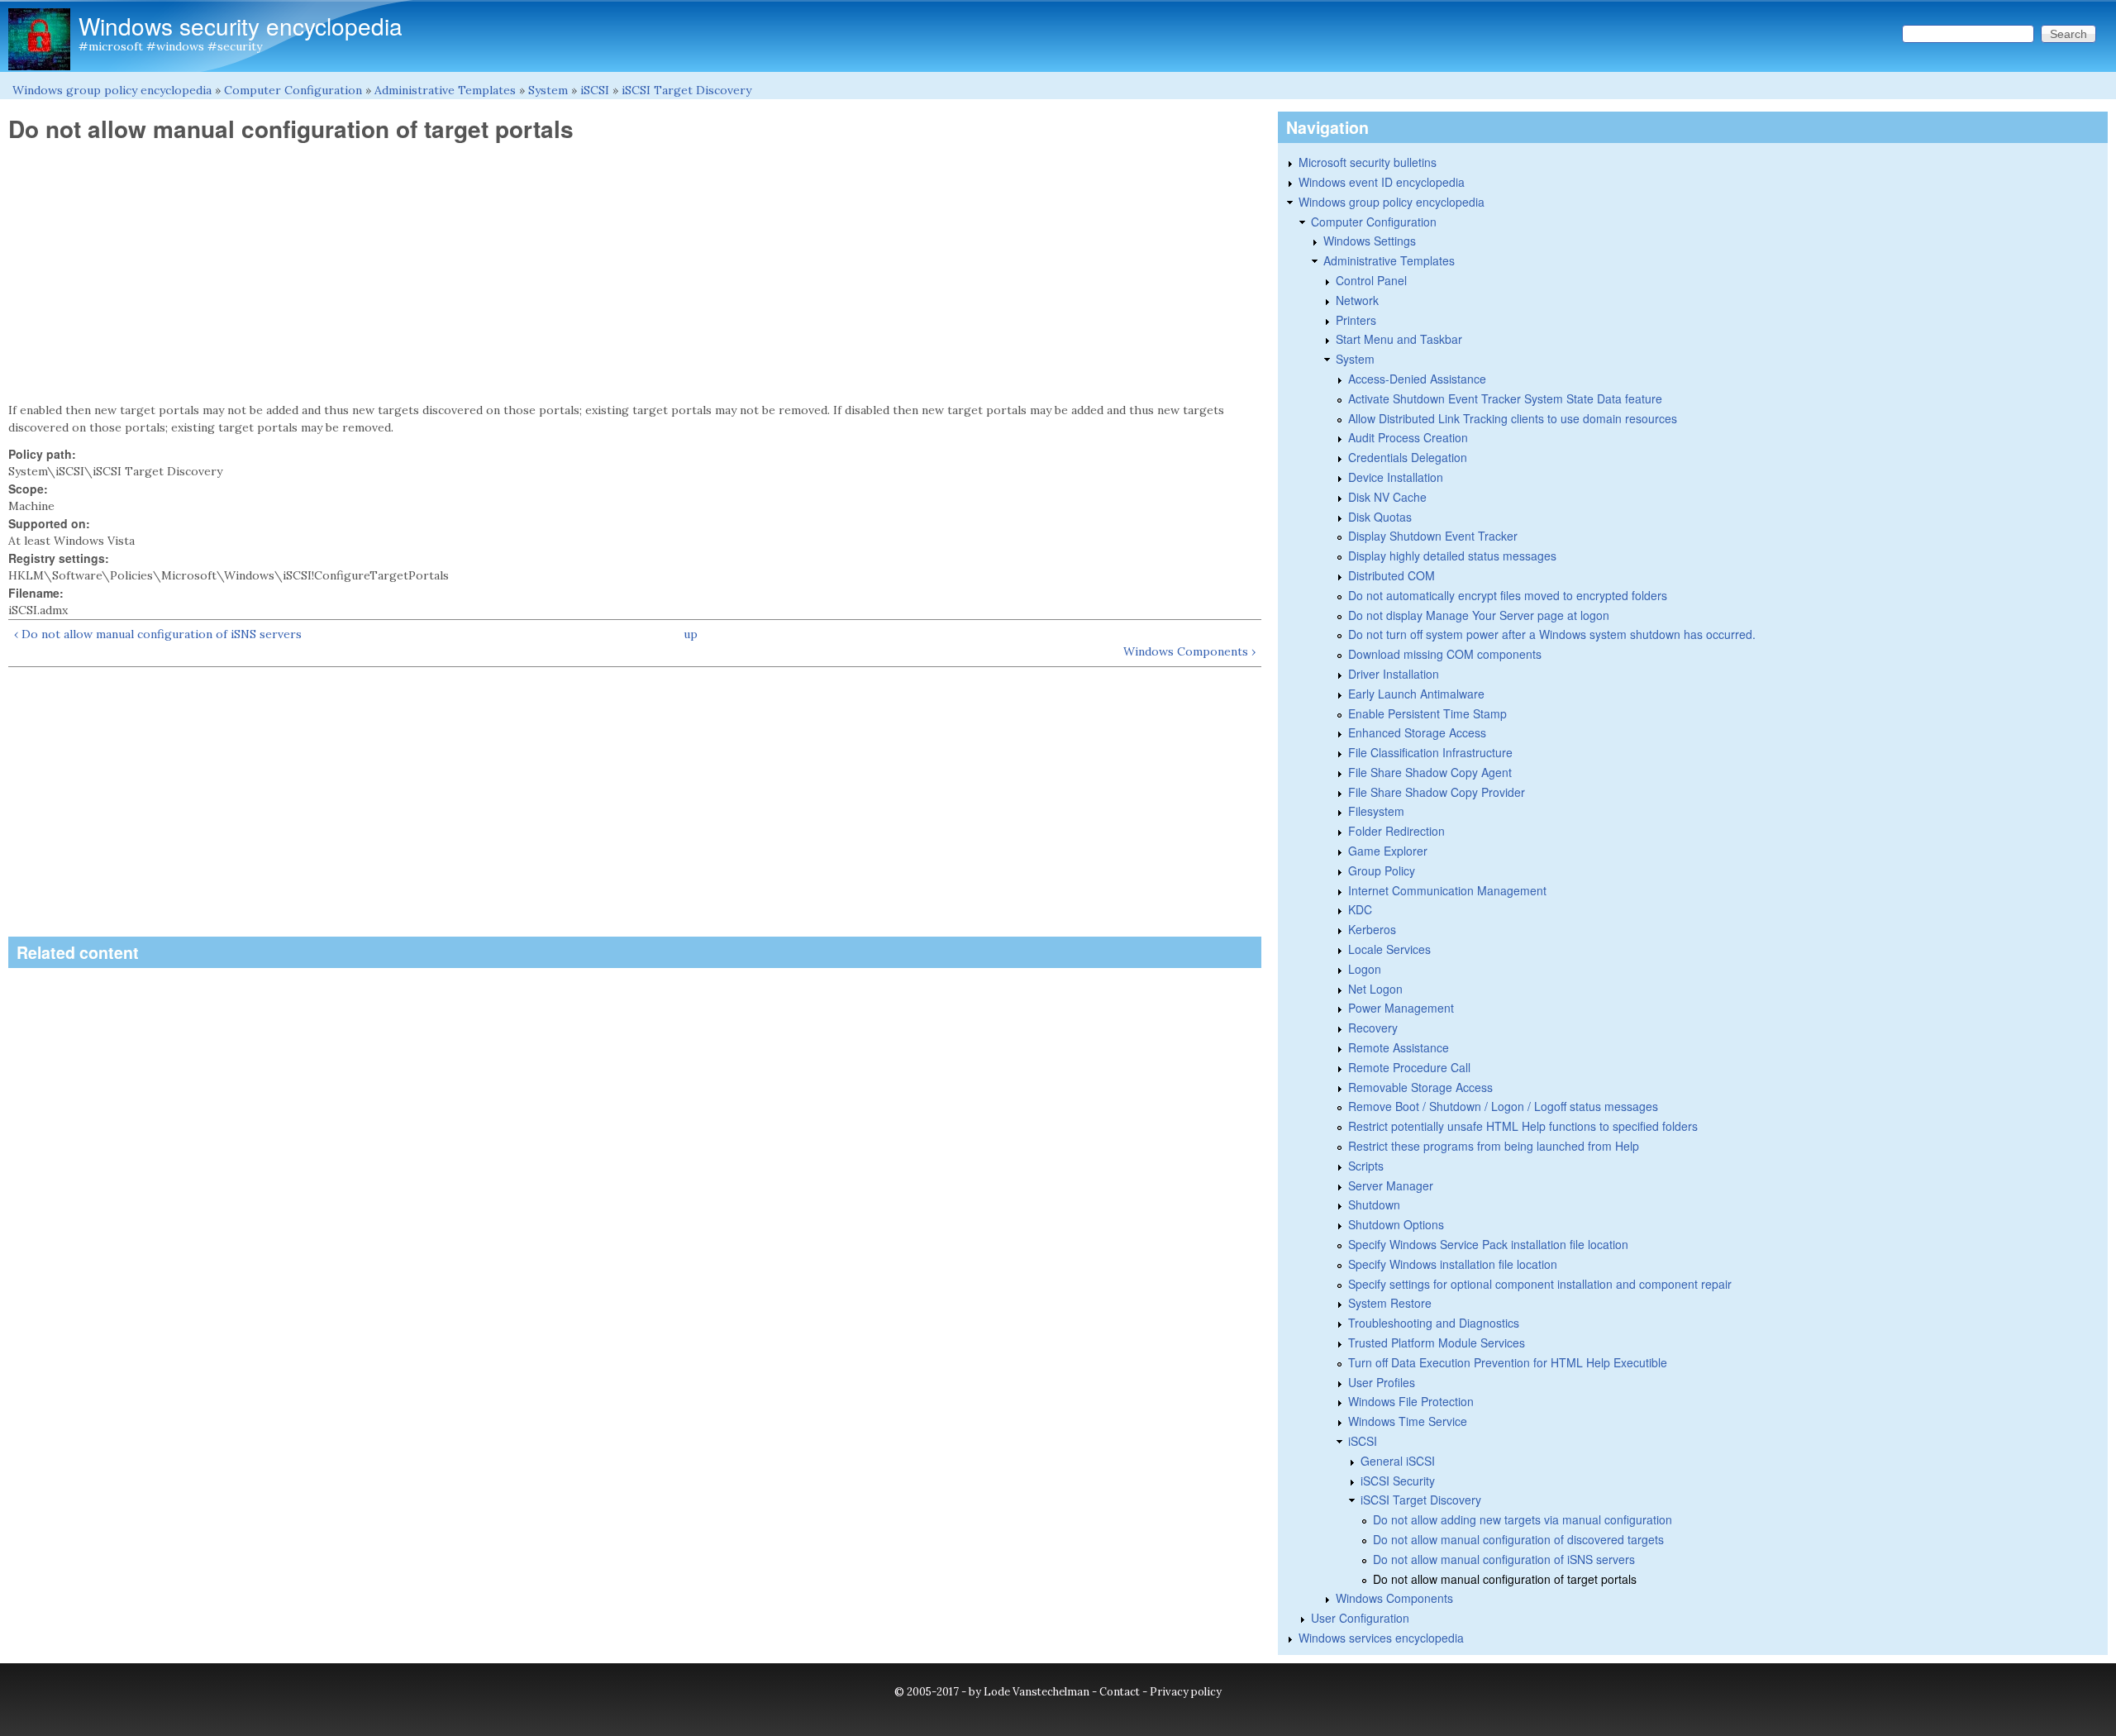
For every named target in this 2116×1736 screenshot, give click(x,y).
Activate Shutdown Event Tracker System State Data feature (1505, 398)
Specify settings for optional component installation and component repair (1540, 1284)
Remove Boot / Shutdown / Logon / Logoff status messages (1503, 1106)
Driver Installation (1394, 674)
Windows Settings (1370, 241)
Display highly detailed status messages (1452, 556)
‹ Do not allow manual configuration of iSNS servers (158, 634)
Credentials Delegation (1408, 457)
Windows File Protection (1411, 1401)
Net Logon (1375, 989)
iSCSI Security (1398, 1481)
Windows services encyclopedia (1381, 1638)
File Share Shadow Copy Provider (1437, 792)
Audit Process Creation (1408, 437)
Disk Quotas (1380, 517)
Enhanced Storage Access (1417, 732)
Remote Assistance (1399, 1047)
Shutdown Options (1396, 1224)
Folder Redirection (1396, 831)
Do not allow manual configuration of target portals (1505, 1579)
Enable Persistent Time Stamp (1427, 713)
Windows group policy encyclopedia (112, 90)
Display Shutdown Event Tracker (1433, 536)
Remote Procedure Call (1409, 1067)
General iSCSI (1398, 1461)
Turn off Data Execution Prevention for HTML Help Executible (1508, 1362)
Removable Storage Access (1420, 1087)
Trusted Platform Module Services (1437, 1343)
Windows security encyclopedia (241, 26)
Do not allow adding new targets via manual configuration (1523, 1519)
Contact (1120, 1692)
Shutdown (1374, 1204)
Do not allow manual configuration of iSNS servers (1504, 1559)
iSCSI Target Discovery (686, 90)
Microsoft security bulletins (1368, 162)
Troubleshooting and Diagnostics (1434, 1323)
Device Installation (1396, 477)
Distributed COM (1392, 575)
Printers (1356, 320)
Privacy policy (1186, 1692)
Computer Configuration (293, 90)
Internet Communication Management (1447, 890)
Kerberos (1372, 929)
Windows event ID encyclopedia (1382, 182)
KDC (1360, 909)
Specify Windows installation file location (1453, 1264)
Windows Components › (1189, 651)
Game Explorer (1388, 851)
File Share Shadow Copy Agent (1430, 772)
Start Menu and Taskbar (1399, 339)
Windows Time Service (1408, 1421)
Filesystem (1376, 811)
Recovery (1373, 1028)
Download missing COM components (1445, 654)
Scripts (1366, 1166)
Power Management (1401, 1008)
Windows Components (1394, 1598)
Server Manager (1391, 1185)
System (548, 90)
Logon (1365, 969)
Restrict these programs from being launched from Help (1494, 1146)
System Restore (1390, 1303)
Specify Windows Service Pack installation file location (1488, 1244)
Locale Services (1389, 949)
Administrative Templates (445, 90)
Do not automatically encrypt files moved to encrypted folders (1508, 595)
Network (1357, 300)
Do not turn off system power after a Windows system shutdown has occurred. (1552, 634)
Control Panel (1371, 280)
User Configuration (1360, 1618)
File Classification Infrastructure (1430, 752)
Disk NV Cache (1387, 497)
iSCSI (595, 90)
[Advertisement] (635, 273)
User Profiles (1382, 1382)
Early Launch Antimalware (1416, 694)
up (691, 634)
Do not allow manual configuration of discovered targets (1518, 1539)
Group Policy (1382, 870)
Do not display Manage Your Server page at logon (1479, 615)
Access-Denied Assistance (1417, 379)
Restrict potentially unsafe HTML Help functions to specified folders (1523, 1126)
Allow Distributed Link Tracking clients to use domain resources (1513, 418)
